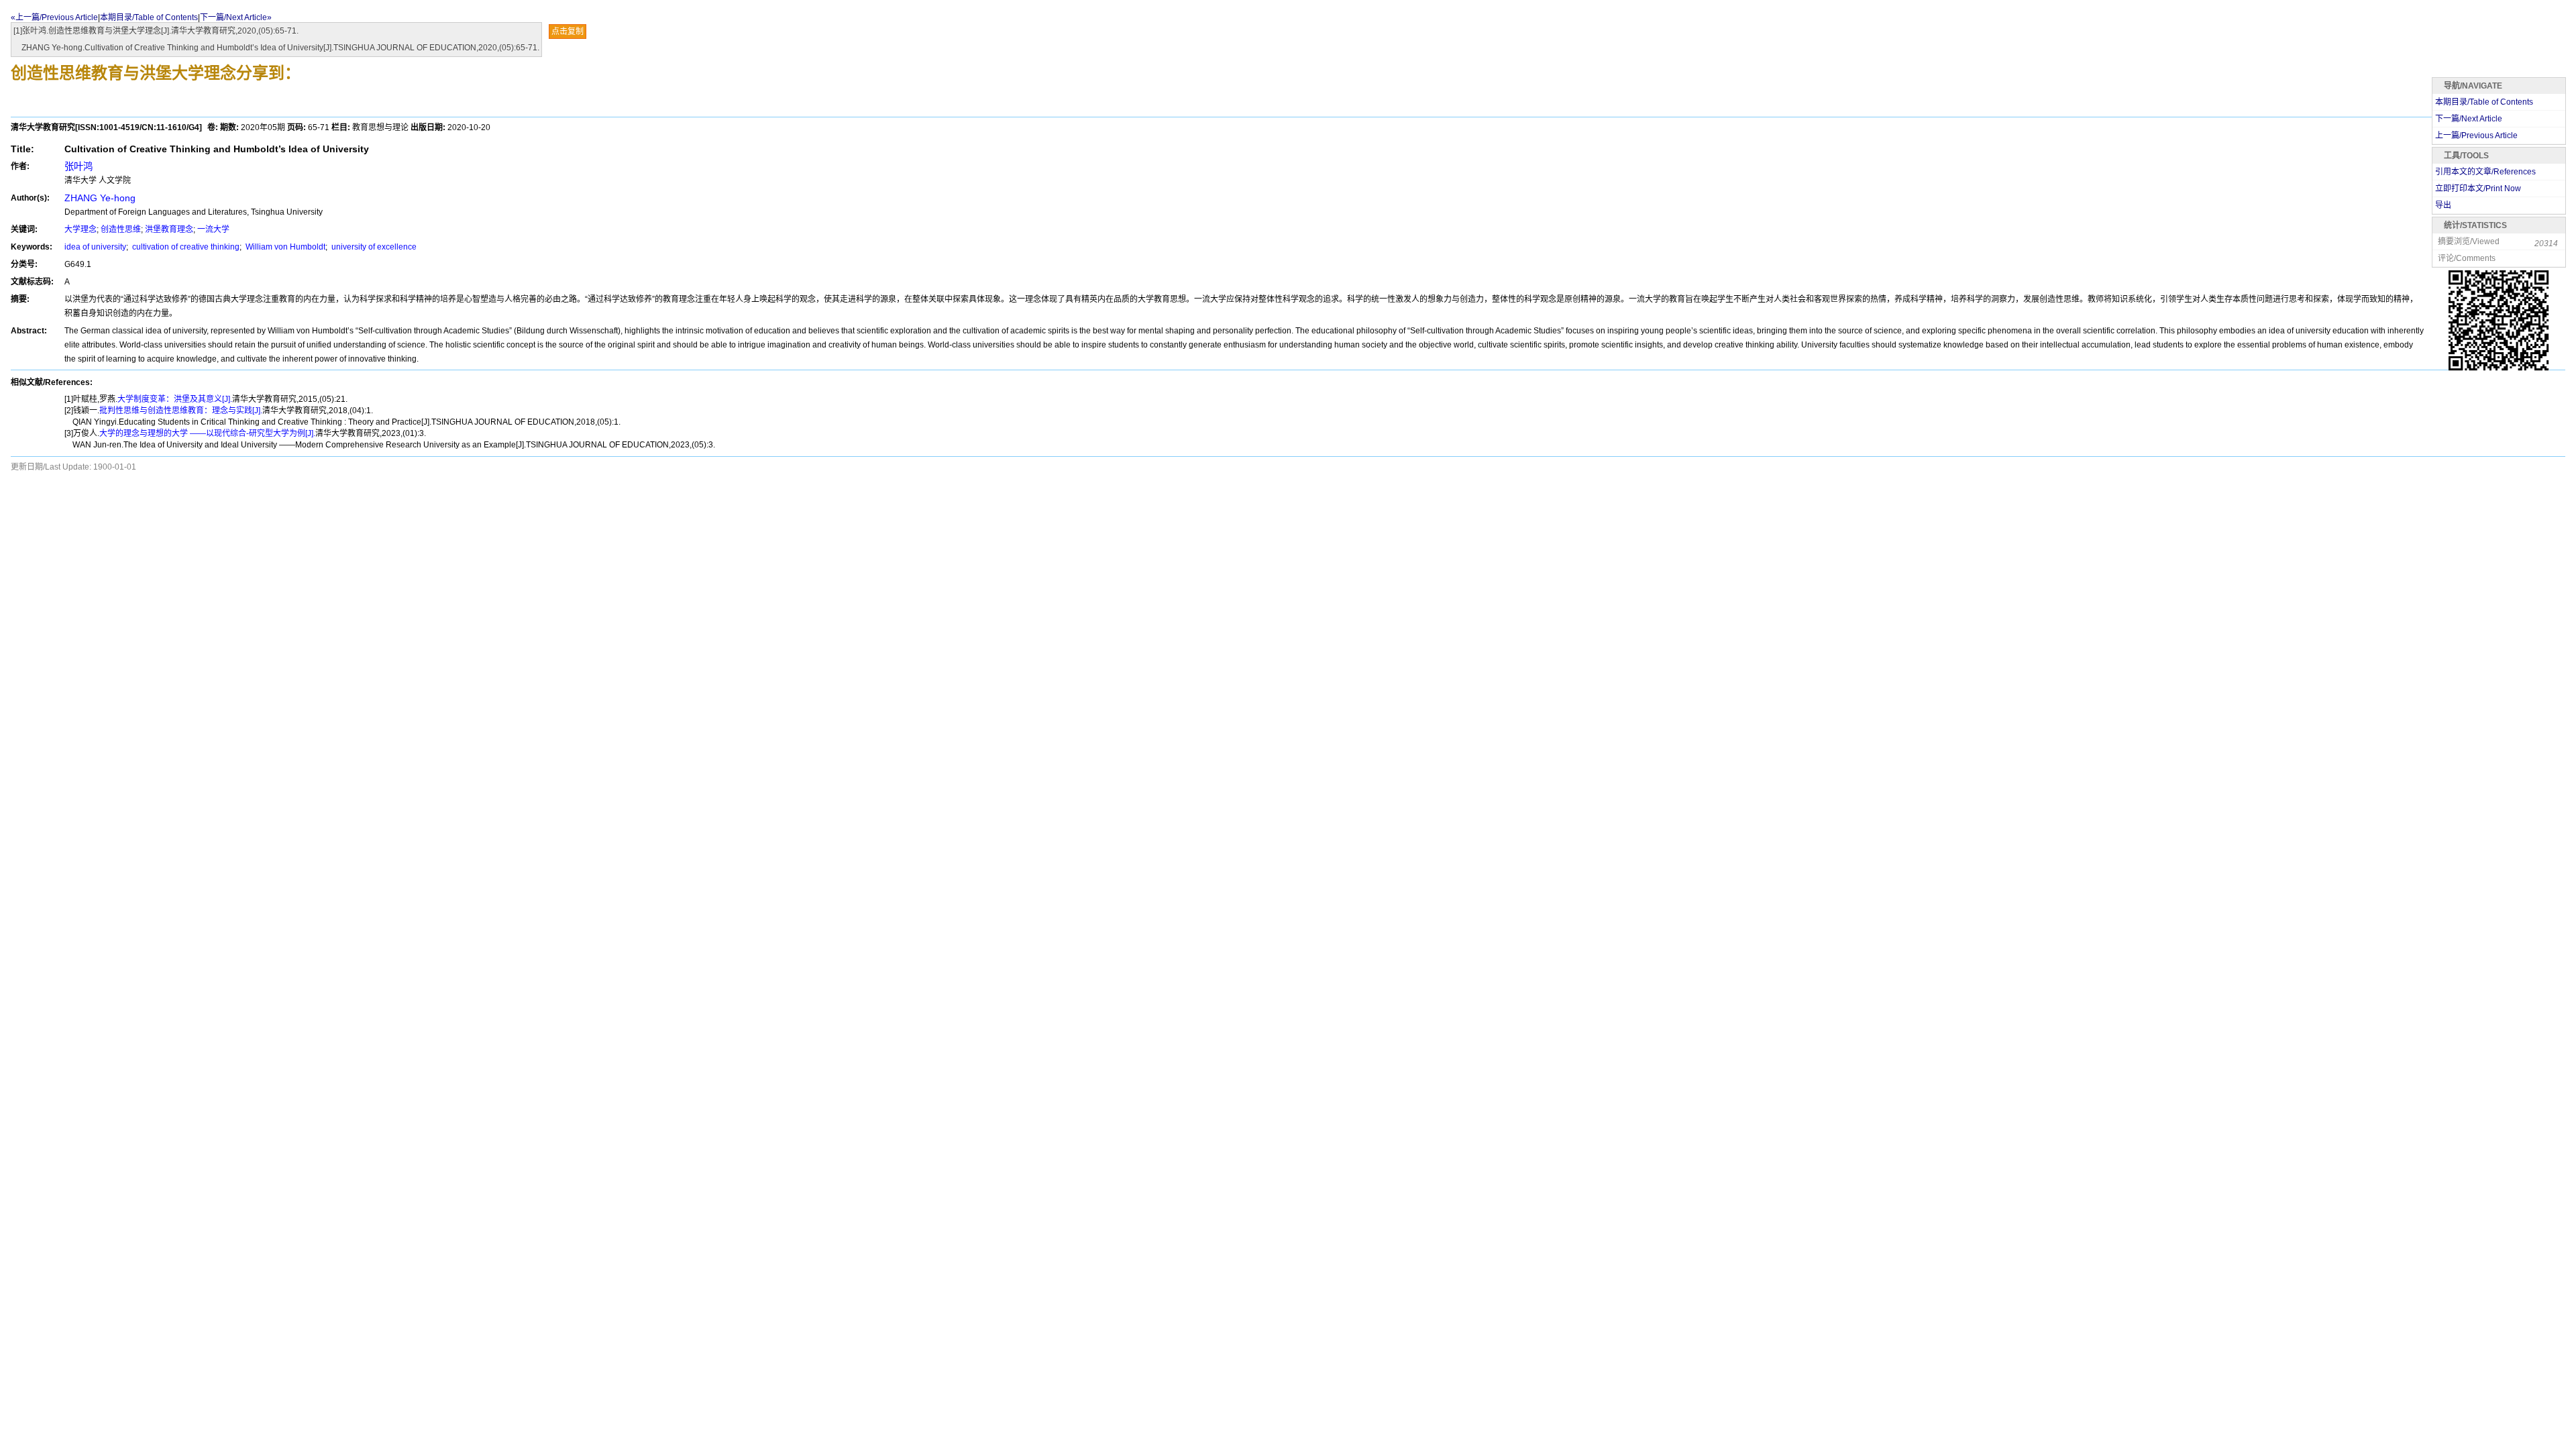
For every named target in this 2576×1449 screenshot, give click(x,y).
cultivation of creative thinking (185, 247)
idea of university (95, 247)
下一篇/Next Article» (236, 17)
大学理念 (80, 229)
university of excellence (373, 247)
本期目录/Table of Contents (149, 17)
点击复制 (568, 32)
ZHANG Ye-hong (100, 198)
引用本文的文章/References (2485, 172)
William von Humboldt (284, 247)
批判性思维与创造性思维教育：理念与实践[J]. (181, 411)
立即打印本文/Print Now (2478, 189)
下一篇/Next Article (2469, 119)
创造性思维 (121, 229)
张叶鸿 (78, 166)
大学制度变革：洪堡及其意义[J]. (175, 399)
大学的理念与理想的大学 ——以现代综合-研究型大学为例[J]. (207, 433)
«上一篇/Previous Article (54, 17)
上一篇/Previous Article (2476, 136)
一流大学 (213, 229)
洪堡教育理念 (169, 229)
